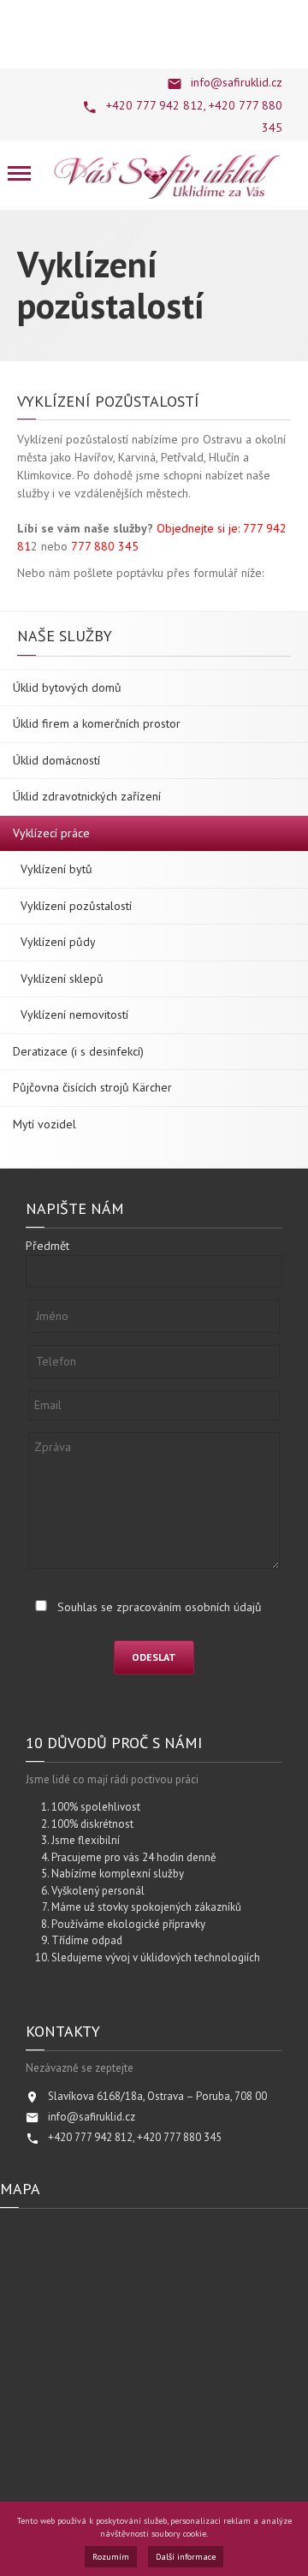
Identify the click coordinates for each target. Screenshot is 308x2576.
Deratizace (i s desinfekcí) (78, 1051)
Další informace (186, 2557)
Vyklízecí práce (51, 833)
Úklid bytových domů (67, 687)
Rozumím (111, 2557)
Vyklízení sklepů (62, 979)
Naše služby (65, 636)
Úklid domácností (56, 760)
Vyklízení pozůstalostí (76, 906)
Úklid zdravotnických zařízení (87, 796)
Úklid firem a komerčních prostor (97, 723)
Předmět (47, 1246)
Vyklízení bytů (56, 869)
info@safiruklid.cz (237, 82)
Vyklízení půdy (58, 942)
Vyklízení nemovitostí (74, 1014)
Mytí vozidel (44, 1124)
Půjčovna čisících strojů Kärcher (92, 1087)
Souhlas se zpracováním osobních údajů (160, 1607)
